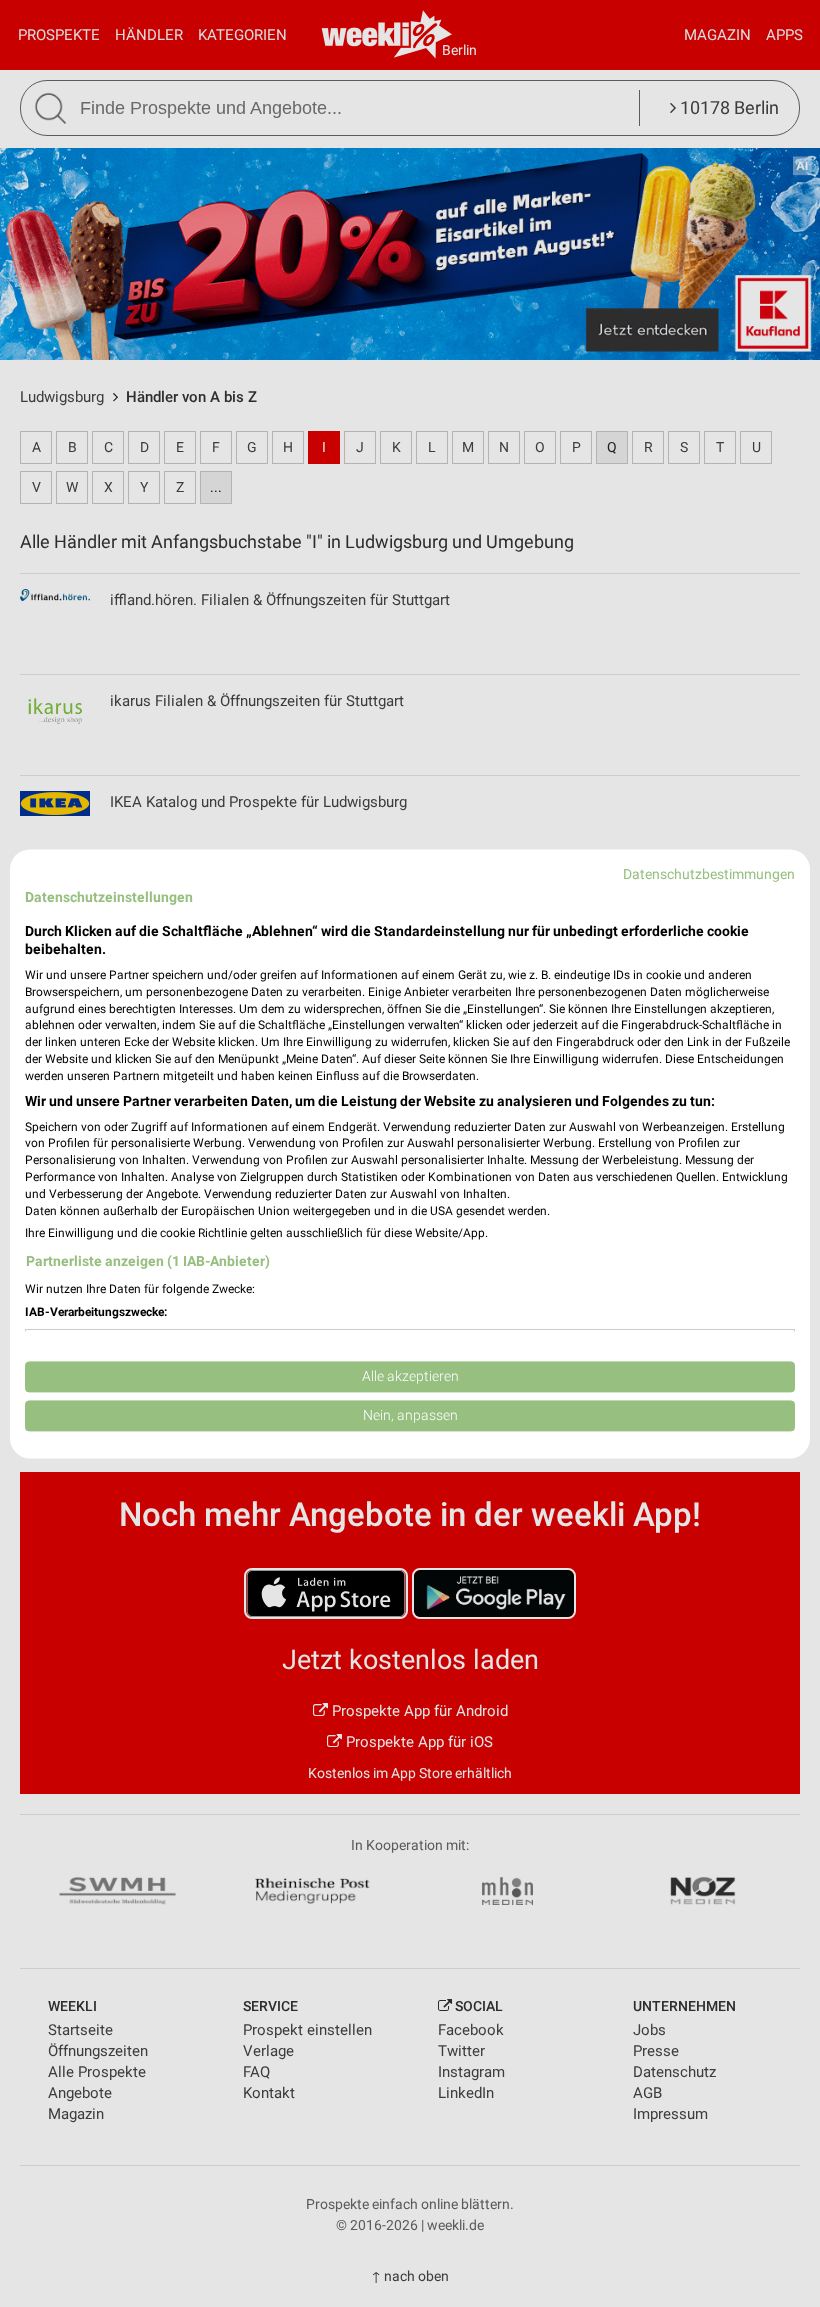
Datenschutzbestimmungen (709, 874)
